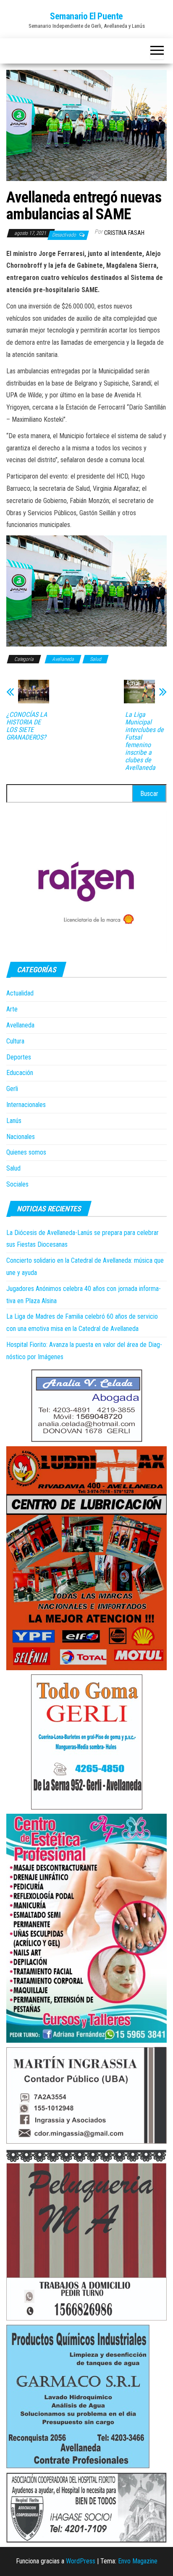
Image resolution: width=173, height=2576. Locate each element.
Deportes (19, 1057)
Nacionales (21, 1137)
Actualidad (20, 993)
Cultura (15, 1041)
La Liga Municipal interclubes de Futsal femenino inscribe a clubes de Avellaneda (144, 741)
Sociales (17, 1184)
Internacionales (26, 1105)
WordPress (81, 2561)
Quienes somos (26, 1152)
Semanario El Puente (86, 16)
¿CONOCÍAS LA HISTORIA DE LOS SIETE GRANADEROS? (27, 726)
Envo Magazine (138, 2561)
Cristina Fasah (124, 233)
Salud (96, 659)
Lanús (14, 1121)
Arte (12, 1009)
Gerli (12, 1089)
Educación (20, 1073)
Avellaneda (63, 659)
